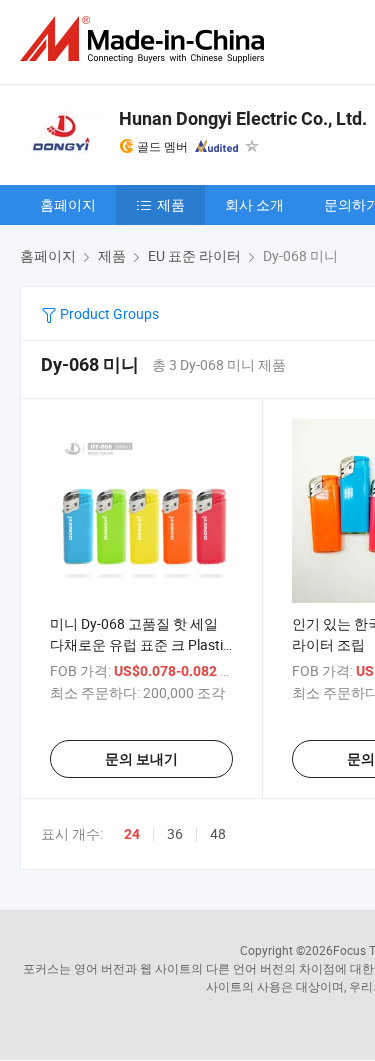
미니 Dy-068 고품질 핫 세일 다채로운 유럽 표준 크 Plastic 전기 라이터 (140, 644)
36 (175, 833)
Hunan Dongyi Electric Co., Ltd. (243, 118)
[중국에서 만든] (146, 39)
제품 (171, 204)
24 (132, 834)
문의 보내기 (141, 759)
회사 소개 (254, 204)
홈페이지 (68, 204)
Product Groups (108, 313)
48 (218, 833)
